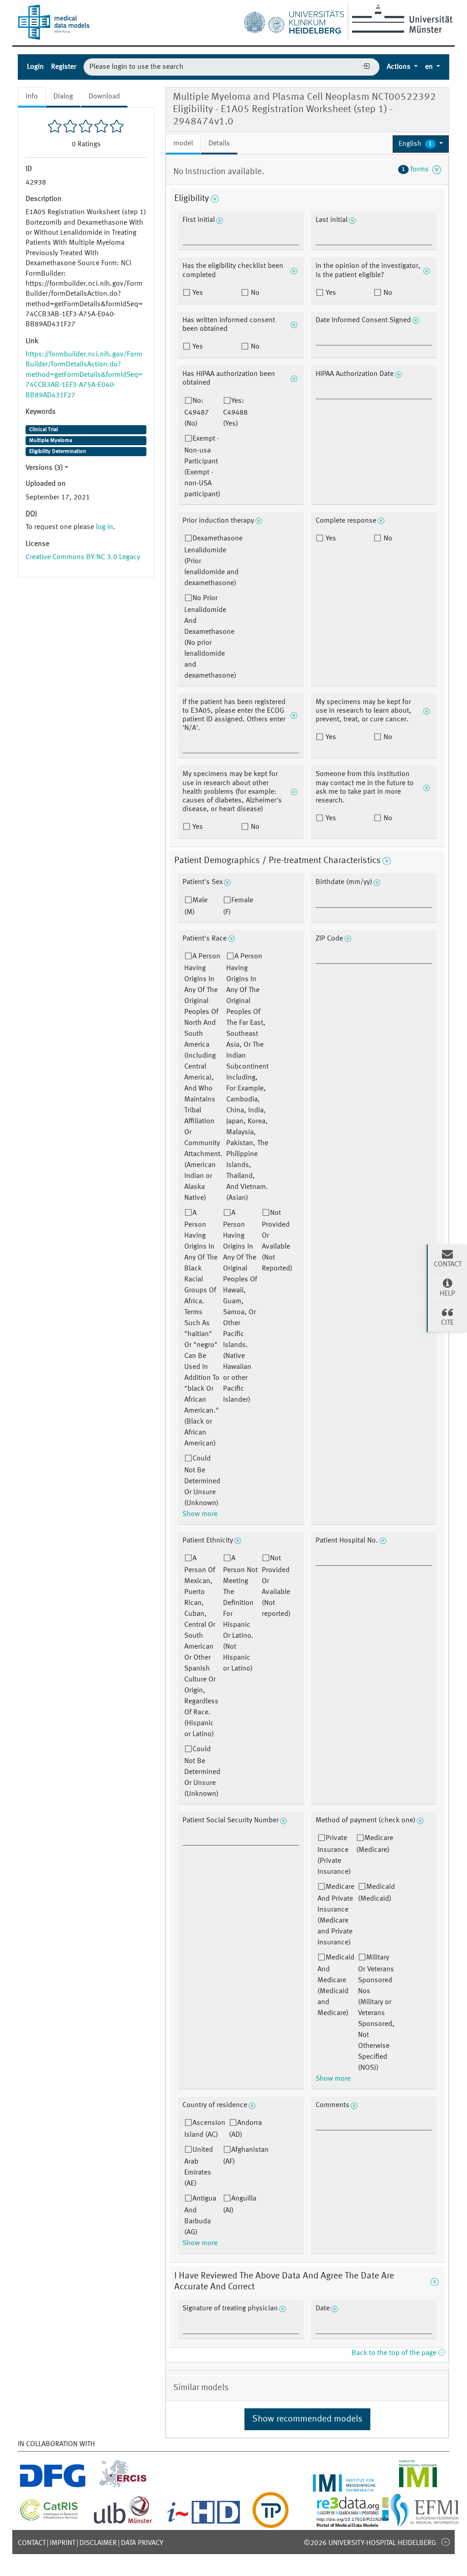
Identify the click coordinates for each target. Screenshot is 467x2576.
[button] (421, 144)
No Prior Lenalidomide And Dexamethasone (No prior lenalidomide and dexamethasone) (210, 637)
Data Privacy (142, 2543)
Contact (32, 2543)
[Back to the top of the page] (445, 2542)
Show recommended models (307, 2419)
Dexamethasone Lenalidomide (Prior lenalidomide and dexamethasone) (213, 561)
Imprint (62, 2543)
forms (417, 170)
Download (104, 97)
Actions (400, 67)
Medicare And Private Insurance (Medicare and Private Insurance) (336, 1915)
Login (35, 67)
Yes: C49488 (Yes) (235, 412)
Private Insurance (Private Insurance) (334, 1855)
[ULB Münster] (123, 2523)
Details (219, 144)
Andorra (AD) (245, 2129)
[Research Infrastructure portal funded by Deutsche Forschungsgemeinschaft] (53, 2486)
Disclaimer (98, 2543)
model (183, 144)
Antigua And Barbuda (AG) (200, 2216)
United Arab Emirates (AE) (199, 2167)
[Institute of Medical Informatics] (418, 2486)
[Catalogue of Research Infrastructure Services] (49, 2518)
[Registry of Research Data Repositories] (368, 2523)
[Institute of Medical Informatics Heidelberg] (344, 2486)
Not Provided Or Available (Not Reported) (277, 1241)
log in (104, 527)
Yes (197, 293)
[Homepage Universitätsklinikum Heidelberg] (294, 20)
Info (32, 97)
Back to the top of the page (395, 2353)
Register (64, 67)
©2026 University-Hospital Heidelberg (370, 2543)
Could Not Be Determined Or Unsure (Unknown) (202, 1481)
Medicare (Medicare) (375, 1844)
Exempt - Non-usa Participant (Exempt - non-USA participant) (202, 467)
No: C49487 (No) (197, 412)
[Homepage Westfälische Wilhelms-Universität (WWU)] (401, 19)
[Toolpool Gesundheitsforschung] (270, 2523)
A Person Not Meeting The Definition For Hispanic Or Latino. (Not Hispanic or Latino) (240, 1614)
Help (447, 1294)
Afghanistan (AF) (246, 2156)
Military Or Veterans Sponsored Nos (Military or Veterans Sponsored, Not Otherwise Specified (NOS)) (376, 2013)
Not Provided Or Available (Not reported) (276, 1586)
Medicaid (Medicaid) (376, 1893)
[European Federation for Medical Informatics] (424, 2523)
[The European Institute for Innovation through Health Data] (204, 2523)
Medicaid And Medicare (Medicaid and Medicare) (336, 1985)
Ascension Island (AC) (205, 2129)
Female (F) (238, 906)
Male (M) (196, 906)
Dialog (63, 97)
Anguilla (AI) (240, 2205)
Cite (447, 1323)
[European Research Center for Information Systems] (123, 2486)
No (254, 293)
